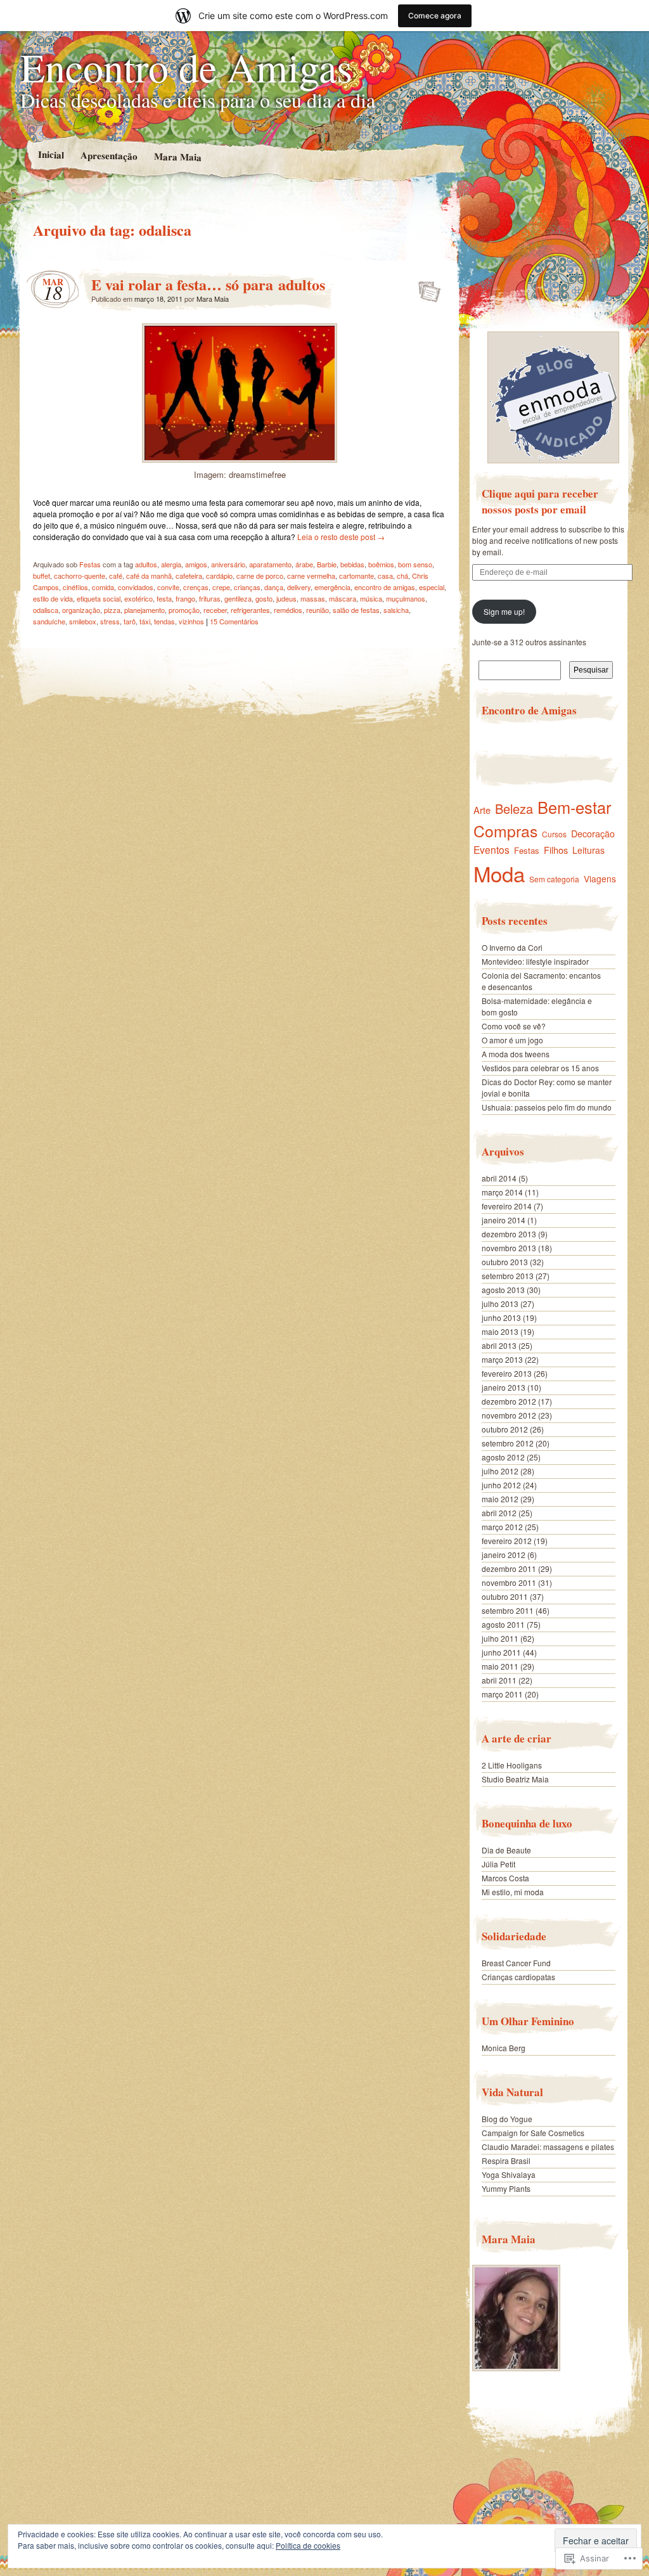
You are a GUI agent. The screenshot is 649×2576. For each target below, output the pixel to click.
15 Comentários (234, 621)
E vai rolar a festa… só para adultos (208, 284)
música (371, 598)
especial (432, 587)
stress (110, 621)
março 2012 (502, 1527)
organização (81, 610)
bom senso (415, 564)
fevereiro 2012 (507, 1541)
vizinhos (191, 621)
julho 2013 (500, 1304)
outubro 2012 (505, 1429)
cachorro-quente (80, 576)
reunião (318, 610)
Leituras (588, 850)
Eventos (492, 849)
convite (168, 587)
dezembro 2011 (509, 1568)
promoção (184, 610)
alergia (171, 564)
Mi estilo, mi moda (513, 1892)
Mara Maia (177, 156)
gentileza (238, 598)
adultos (146, 564)
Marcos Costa (505, 1878)
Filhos (556, 850)
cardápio (219, 576)
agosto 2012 (503, 1457)
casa (385, 576)
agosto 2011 (503, 1624)
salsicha (396, 610)
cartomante (357, 576)
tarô (130, 621)
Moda (499, 873)
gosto (264, 598)
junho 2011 (501, 1652)
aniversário (228, 564)
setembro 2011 (508, 1610)
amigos (196, 564)
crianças (247, 587)
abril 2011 (499, 1680)
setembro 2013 (508, 1276)
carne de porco (260, 576)
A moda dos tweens (516, 1054)
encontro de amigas (385, 587)
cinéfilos (75, 587)
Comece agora (435, 16)
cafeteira (189, 576)
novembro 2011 (509, 1582)
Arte (482, 810)
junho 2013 (501, 1317)
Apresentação (108, 155)
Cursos (554, 834)
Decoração (593, 834)
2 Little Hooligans (512, 1765)
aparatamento (270, 564)
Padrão (426, 288)
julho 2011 (500, 1638)
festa (164, 598)
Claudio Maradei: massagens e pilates (548, 2147)
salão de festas (356, 610)
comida (103, 587)
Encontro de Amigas (186, 67)
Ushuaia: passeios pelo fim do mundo (547, 1107)
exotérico (138, 598)
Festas (90, 564)
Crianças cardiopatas (518, 1977)
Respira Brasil (506, 2161)
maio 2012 (500, 1499)
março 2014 (502, 1192)
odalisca (46, 610)
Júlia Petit (498, 1864)
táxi (145, 621)
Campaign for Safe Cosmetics (533, 2133)
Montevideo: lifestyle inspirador (535, 961)
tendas (164, 621)
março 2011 (502, 1694)
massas (313, 598)
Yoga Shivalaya (509, 2174)
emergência (332, 587)
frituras (210, 598)
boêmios (381, 564)
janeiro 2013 (504, 1387)
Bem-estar (574, 807)
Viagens (600, 879)
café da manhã (149, 576)
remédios (288, 610)
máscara (343, 598)
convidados (136, 587)
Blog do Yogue (507, 2119)
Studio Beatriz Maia (515, 1779)
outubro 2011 (505, 1596)
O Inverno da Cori (512, 947)
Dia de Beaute (506, 1850)
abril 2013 (499, 1345)
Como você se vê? (514, 1026)
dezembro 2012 (509, 1401)
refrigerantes (250, 610)
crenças (196, 587)
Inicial (50, 154)
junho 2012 (501, 1485)
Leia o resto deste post (341, 537)
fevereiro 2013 (507, 1373)
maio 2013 (500, 1331)
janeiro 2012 (504, 1555)
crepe (221, 587)
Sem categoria (554, 879)
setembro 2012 (508, 1443)
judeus (286, 598)
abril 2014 (499, 1178)
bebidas (352, 564)
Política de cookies (308, 2545)
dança (274, 587)
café (116, 576)
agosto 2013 (503, 1290)
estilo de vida (53, 598)
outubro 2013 (505, 1262)
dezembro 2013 (509, 1234)
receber (215, 610)
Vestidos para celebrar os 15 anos (540, 1068)
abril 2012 (499, 1513)
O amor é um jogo (512, 1040)
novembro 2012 (509, 1415)
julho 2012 (500, 1471)
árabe (304, 564)
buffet (42, 576)
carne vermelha (311, 576)
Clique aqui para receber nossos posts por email (540, 501)
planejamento (145, 610)
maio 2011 (500, 1666)
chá (402, 576)
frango (185, 598)
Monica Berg (504, 2048)
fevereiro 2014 (507, 1206)
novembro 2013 (509, 1248)
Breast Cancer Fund (516, 1963)
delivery (299, 587)
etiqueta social (99, 598)
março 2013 (502, 1359)
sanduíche (49, 621)
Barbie (327, 564)
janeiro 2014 (504, 1220)
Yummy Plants (506, 2188)
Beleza (514, 808)
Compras (505, 831)
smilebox (83, 621)
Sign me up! (504, 611)
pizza (112, 610)
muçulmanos (406, 598)
